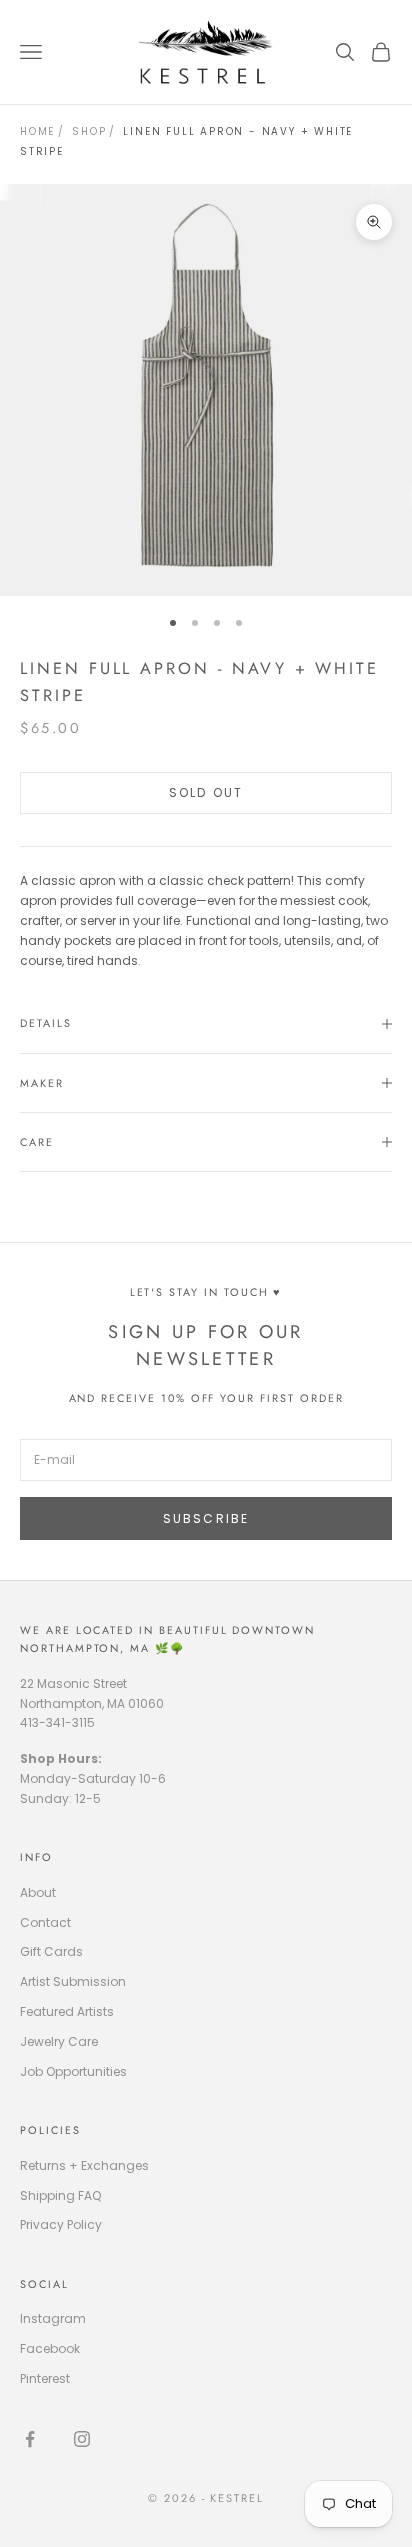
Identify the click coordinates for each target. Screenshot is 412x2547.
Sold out (206, 792)
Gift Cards (51, 1951)
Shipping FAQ (60, 2195)
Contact (45, 1922)
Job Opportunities (73, 2071)
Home (37, 131)
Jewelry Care (59, 2041)
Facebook (50, 2348)
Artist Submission (73, 1981)
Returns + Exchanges (84, 2165)
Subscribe (206, 1518)
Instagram (53, 2318)
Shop (89, 131)
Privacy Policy (61, 2224)
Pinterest (45, 2378)
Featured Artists (67, 2011)
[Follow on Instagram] (82, 2439)
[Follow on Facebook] (30, 2439)
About (38, 1892)
